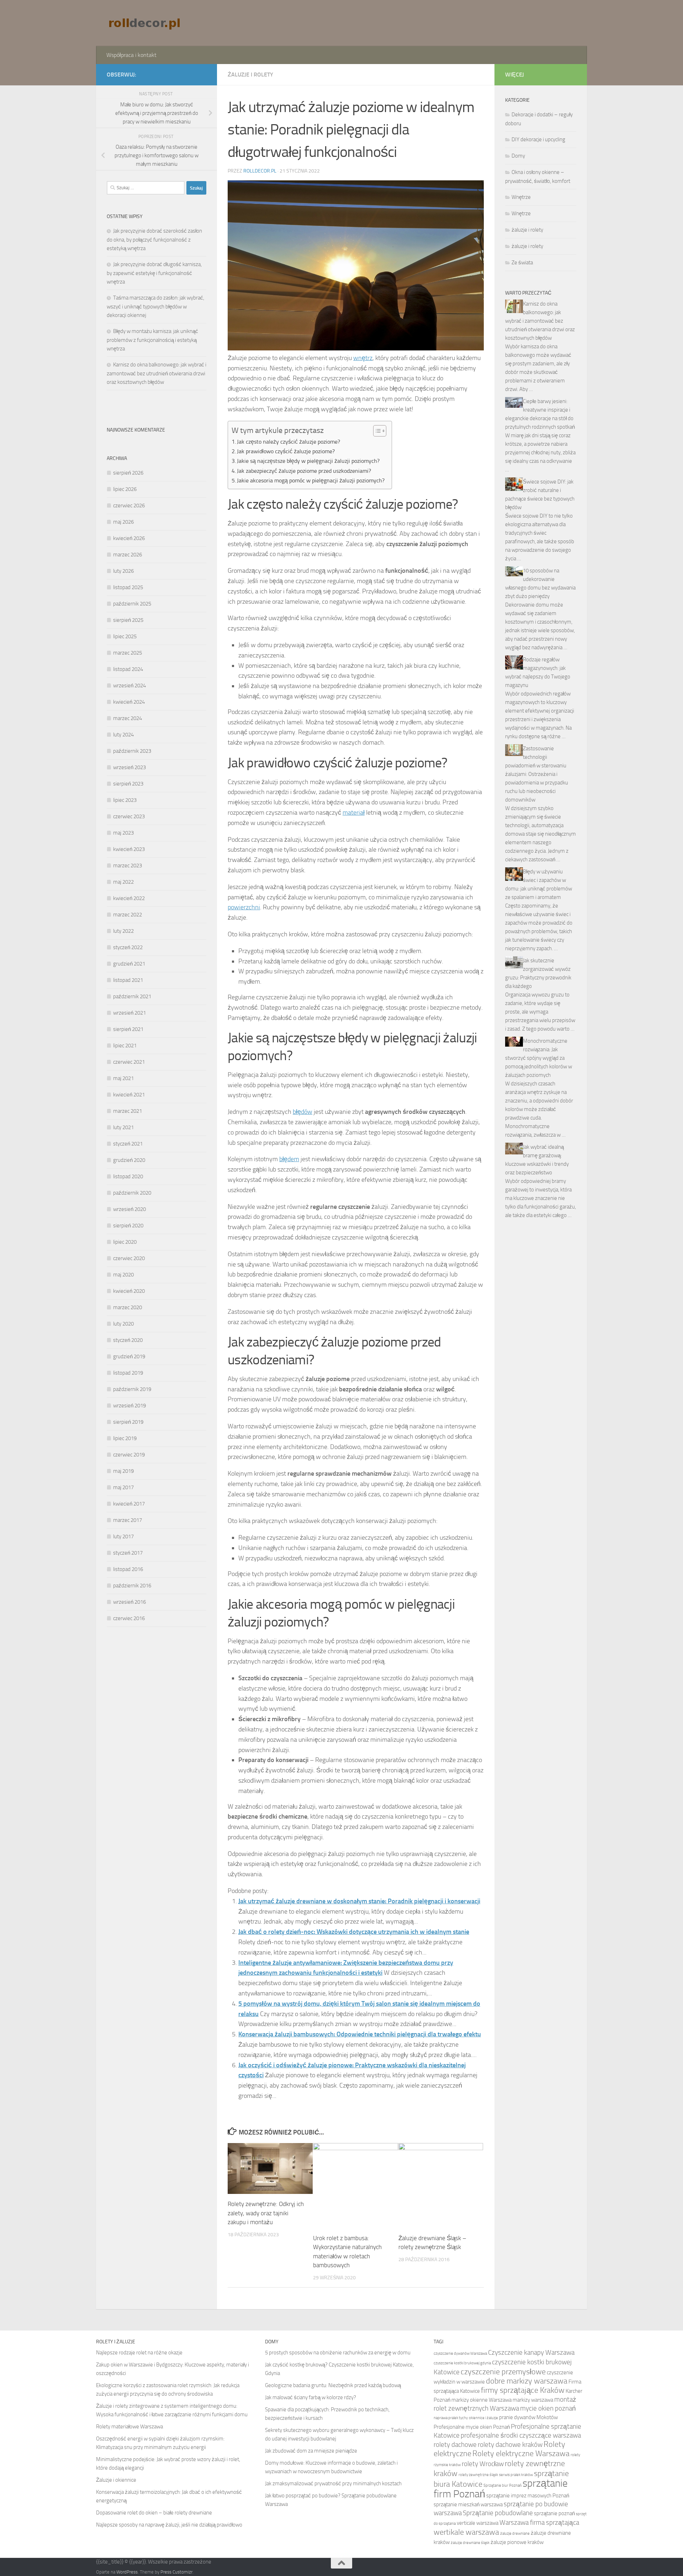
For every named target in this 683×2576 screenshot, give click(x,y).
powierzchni (244, 907)
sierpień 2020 (128, 1226)
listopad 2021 (128, 980)
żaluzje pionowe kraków (517, 2542)
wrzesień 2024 (129, 686)
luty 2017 (123, 1536)
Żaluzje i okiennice (116, 2480)
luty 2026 (123, 571)
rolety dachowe (455, 2445)
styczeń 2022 (128, 947)
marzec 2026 (128, 555)
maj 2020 (123, 1275)
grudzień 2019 (129, 1356)
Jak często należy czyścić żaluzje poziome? (288, 442)
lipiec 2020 (125, 1242)
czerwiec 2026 (129, 506)
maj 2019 (123, 1471)
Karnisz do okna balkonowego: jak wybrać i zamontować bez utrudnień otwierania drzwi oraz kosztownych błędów (157, 373)
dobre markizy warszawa (527, 2381)
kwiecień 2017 (129, 1504)
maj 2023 (123, 833)
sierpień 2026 (128, 473)
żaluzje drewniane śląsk (470, 2543)
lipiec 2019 (125, 1438)
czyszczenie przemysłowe (503, 2372)
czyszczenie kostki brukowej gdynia (462, 2363)
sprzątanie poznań (554, 2513)
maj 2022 (123, 882)
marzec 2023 (128, 866)
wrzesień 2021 (129, 1013)
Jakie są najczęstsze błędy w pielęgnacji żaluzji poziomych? (308, 461)
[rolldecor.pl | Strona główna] (145, 23)
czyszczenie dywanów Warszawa (460, 2353)
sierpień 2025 (128, 620)
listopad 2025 (128, 587)
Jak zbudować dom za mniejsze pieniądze (311, 2451)
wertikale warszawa (466, 2532)
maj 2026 (123, 522)
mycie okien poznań (548, 2408)
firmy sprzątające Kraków (523, 2390)
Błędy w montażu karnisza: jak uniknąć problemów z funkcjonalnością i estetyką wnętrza (152, 340)
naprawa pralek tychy (451, 2418)
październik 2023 (132, 751)
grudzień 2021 (129, 964)
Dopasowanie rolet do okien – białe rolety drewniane (154, 2513)
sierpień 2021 (128, 1029)
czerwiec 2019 (129, 1455)
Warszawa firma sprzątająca (539, 2522)
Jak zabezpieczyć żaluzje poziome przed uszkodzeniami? (304, 471)
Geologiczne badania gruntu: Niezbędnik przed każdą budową (333, 2385)
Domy (518, 156)
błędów (303, 1112)
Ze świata (522, 263)
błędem (289, 1159)
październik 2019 (132, 1389)
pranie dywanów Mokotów (528, 2417)
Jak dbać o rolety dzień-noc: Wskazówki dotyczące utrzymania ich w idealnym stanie (354, 1932)
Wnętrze (521, 197)
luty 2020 (123, 1324)
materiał (354, 813)
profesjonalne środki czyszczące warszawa (521, 2435)
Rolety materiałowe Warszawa (129, 2427)
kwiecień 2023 (129, 849)
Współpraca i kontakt (131, 55)
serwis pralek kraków (516, 2475)
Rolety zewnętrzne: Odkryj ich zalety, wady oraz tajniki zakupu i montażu (266, 2213)
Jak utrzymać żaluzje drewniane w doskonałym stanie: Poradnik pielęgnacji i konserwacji (359, 1901)
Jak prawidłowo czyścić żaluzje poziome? (286, 451)
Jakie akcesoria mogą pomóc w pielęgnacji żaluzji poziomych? (311, 480)
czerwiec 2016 (129, 1618)
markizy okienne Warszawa (481, 2400)
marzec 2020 (128, 1307)
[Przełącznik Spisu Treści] (376, 431)
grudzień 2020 (129, 1160)
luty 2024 (123, 735)
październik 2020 (132, 1193)
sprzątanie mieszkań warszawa (468, 2504)
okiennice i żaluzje (483, 2418)
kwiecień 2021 (129, 1095)
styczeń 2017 (128, 1553)
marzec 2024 (128, 718)
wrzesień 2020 (129, 1209)
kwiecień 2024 (129, 702)
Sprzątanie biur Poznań (502, 2485)
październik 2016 (132, 1586)
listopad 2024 (128, 669)
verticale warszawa (478, 2523)
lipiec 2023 (125, 800)
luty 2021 (123, 1127)
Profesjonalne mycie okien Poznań (472, 2427)
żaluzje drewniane (515, 2533)
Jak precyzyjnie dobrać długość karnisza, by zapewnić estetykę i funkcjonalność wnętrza (154, 273)
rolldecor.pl (260, 171)
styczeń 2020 (128, 1340)
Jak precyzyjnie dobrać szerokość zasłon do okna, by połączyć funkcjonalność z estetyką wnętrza (154, 240)
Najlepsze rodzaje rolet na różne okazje (139, 2353)
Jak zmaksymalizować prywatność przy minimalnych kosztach (333, 2484)
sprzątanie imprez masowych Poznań (528, 2496)
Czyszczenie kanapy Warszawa (531, 2352)
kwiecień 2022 (129, 898)
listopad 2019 (128, 1373)
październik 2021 (132, 996)
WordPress (127, 2572)
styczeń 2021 (128, 1144)
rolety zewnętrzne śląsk (478, 2475)
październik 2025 (132, 604)
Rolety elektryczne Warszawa (521, 2454)
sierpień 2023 (128, 784)
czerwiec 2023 (129, 816)
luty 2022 (123, 931)
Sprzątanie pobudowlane (498, 2513)
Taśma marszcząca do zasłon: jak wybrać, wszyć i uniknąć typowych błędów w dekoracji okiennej (155, 306)
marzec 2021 (128, 1111)
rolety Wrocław (483, 2464)
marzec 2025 (128, 653)
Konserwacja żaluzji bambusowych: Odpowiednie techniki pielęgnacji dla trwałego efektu (360, 2034)
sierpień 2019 (128, 1422)
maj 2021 (123, 1078)
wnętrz (363, 358)
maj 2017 (123, 1487)
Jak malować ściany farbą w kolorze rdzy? (311, 2397)
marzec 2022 (128, 915)
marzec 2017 (128, 1520)
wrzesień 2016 (129, 1602)
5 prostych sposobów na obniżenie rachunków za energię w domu (338, 2353)
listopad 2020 (128, 1176)
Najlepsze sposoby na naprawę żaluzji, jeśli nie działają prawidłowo (169, 2525)
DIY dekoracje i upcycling (538, 139)
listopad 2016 (128, 1569)
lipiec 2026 (125, 489)
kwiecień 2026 (129, 538)
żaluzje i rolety (250, 75)
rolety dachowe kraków (510, 2445)
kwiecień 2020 (129, 1291)
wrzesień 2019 (129, 1406)
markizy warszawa (533, 2400)
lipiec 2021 (125, 1046)
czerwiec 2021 (129, 1062)
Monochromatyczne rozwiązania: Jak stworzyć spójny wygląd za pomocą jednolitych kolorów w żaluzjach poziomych (539, 1058)
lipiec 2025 (125, 636)
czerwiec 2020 (129, 1258)
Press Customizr (176, 2572)
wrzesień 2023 (129, 767)
